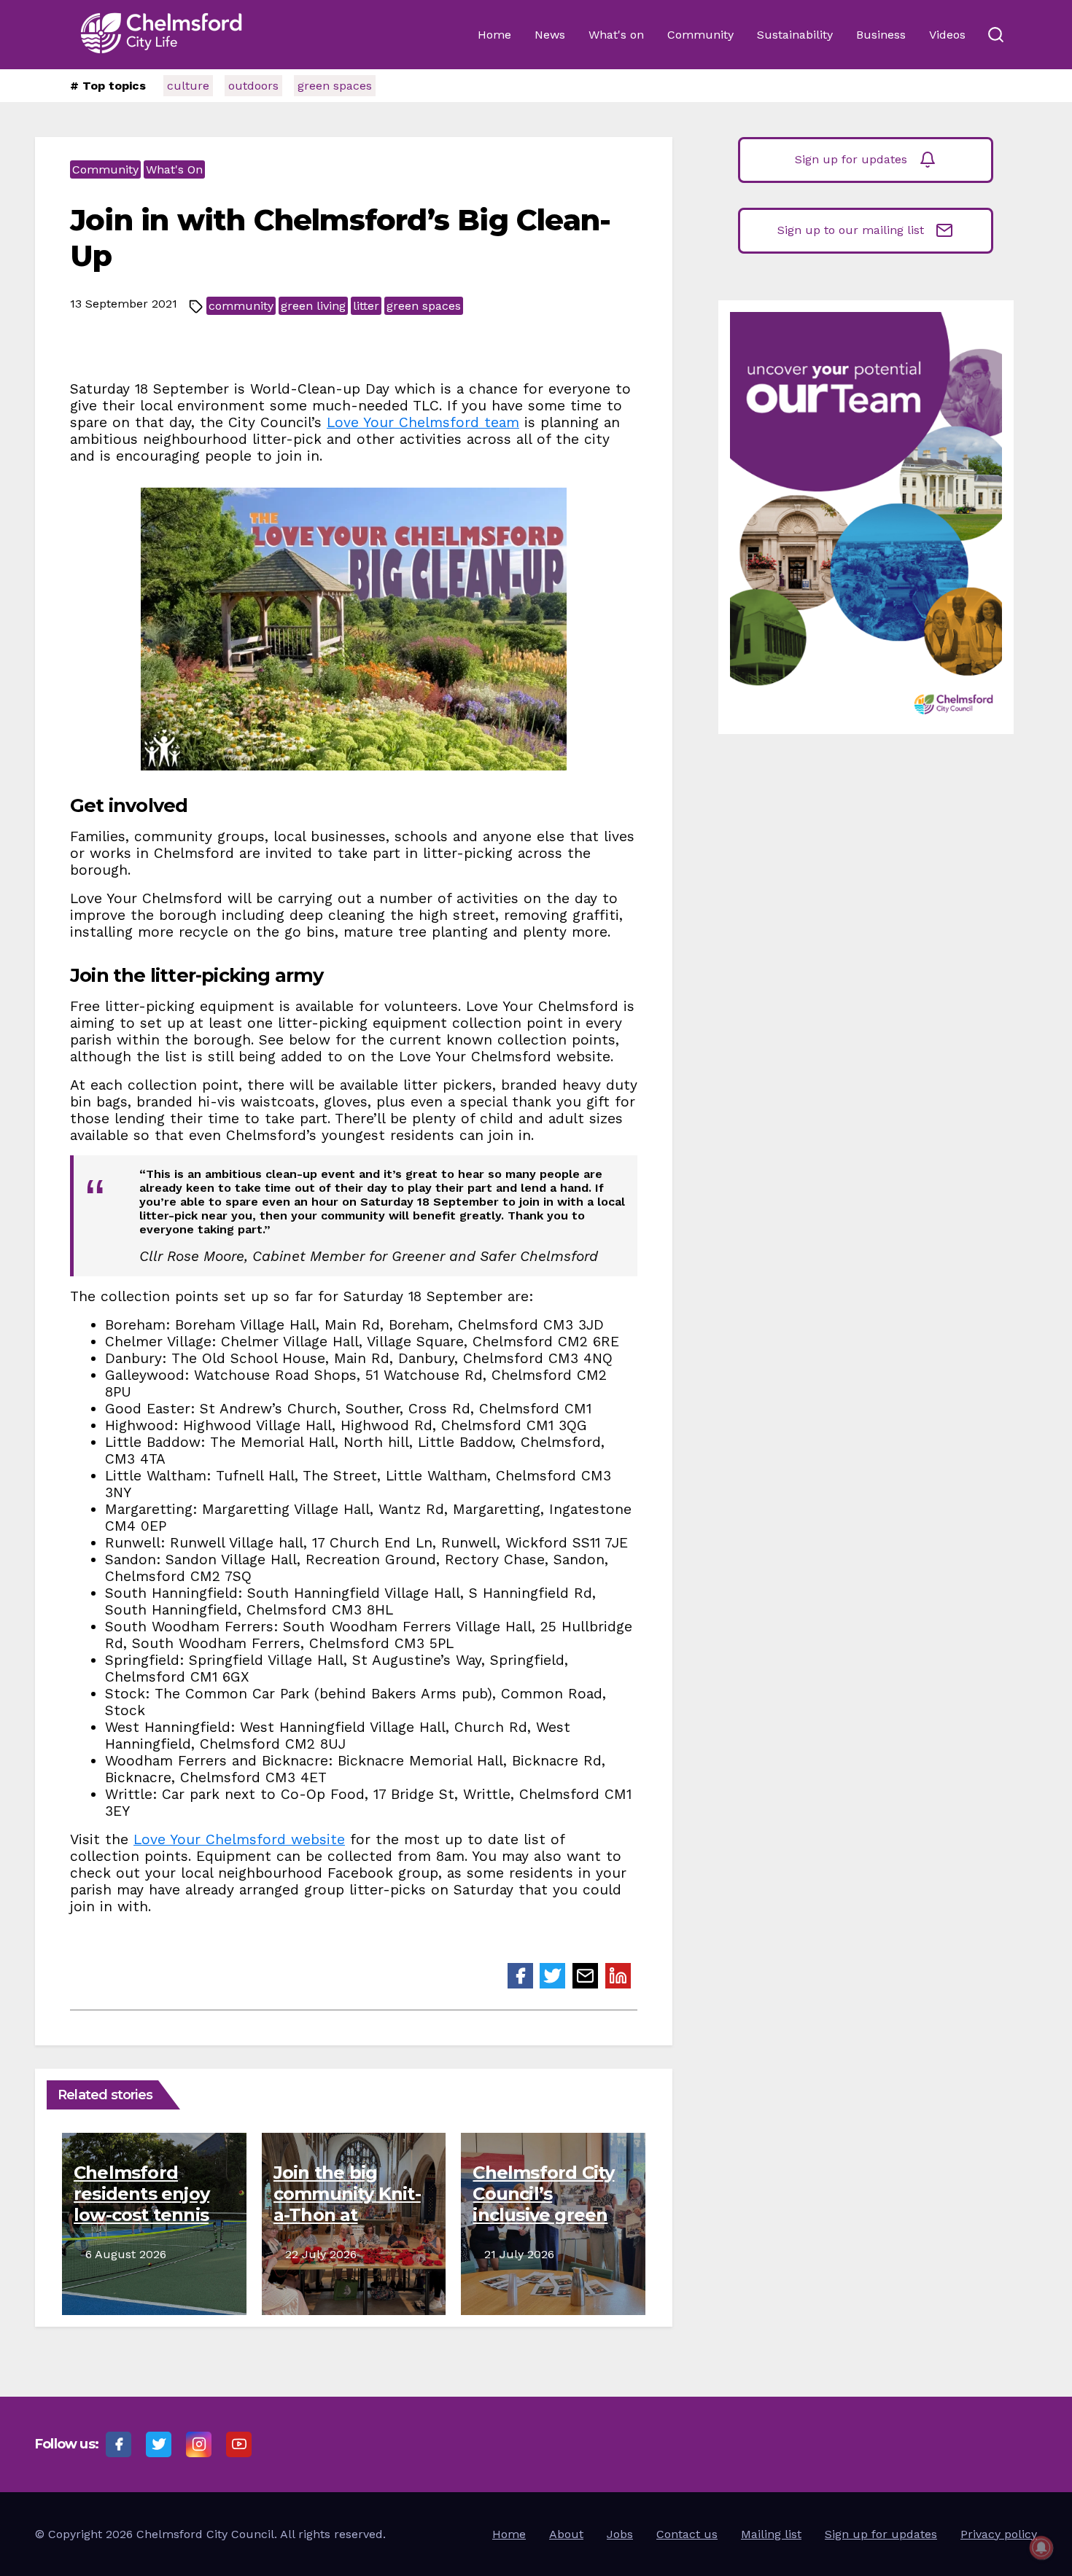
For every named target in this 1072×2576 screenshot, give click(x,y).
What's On (174, 169)
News (550, 35)
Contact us (687, 2534)
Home (494, 35)
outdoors (253, 86)
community (241, 306)
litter (366, 306)
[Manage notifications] (1041, 2548)
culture (188, 86)
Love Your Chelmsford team (423, 422)
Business (881, 35)
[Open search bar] (995, 35)
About (566, 2534)
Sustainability (795, 35)
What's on (616, 35)
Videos (947, 35)
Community (700, 35)
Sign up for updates (851, 159)
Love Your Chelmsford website (239, 1839)
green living (313, 306)
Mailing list (771, 2534)
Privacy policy (999, 2534)
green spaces (335, 86)
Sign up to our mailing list (851, 230)
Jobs (620, 2534)
